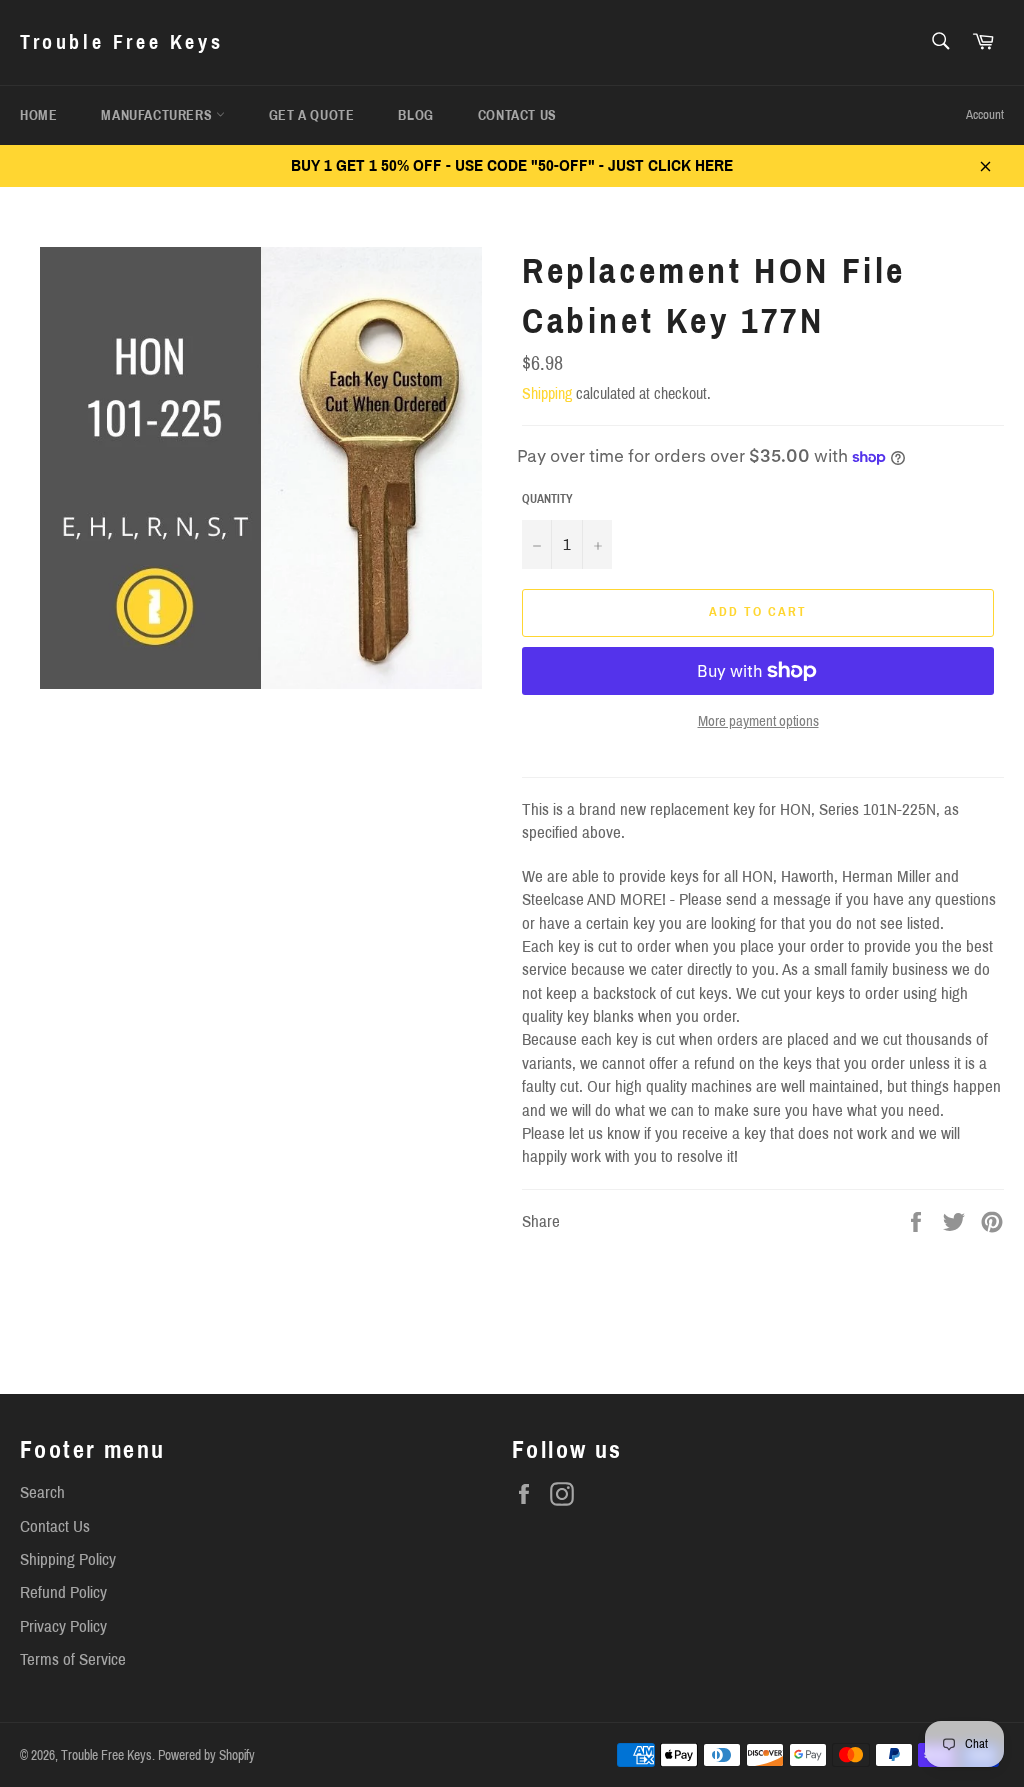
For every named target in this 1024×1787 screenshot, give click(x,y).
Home (38, 115)
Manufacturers (158, 115)
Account (985, 115)
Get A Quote (312, 115)
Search (42, 1492)
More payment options (758, 721)
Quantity (547, 499)
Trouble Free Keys (121, 42)
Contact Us (517, 115)
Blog (415, 115)
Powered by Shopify (206, 1755)
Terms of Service (73, 1659)
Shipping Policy (68, 1559)
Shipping (547, 393)
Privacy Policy (63, 1626)
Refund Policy (63, 1592)
